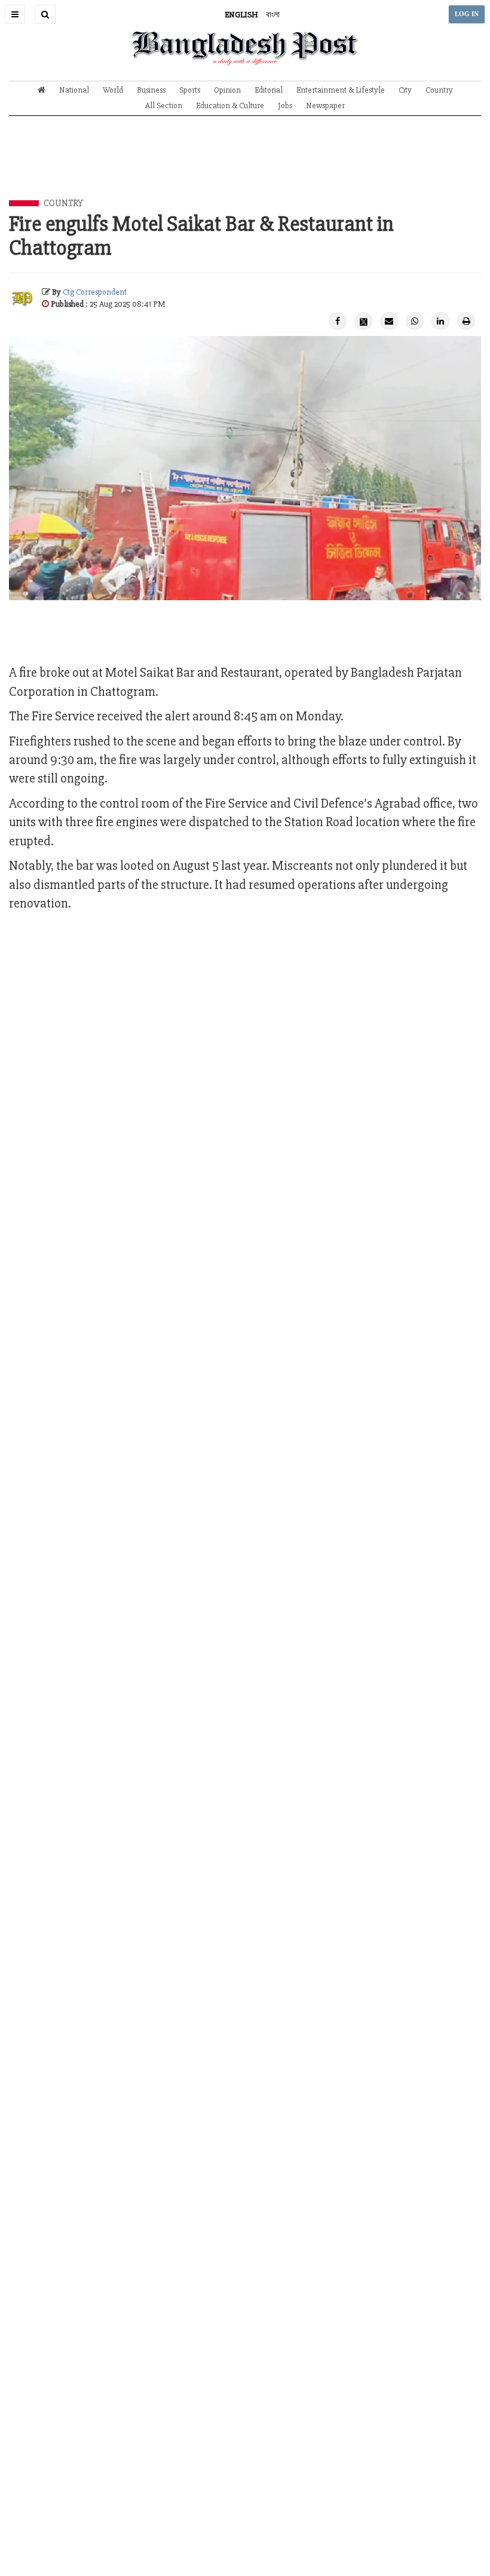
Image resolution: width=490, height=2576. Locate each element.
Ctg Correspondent (95, 292)
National (74, 90)
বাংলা (273, 15)
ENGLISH (241, 15)
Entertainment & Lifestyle (341, 90)
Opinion (227, 90)
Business (151, 90)
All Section (164, 106)
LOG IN (467, 14)
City (405, 90)
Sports (190, 90)
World (113, 90)
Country (439, 90)
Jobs (285, 106)
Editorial (269, 90)
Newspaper (325, 106)
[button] (15, 14)
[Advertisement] (245, 167)
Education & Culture (230, 106)
